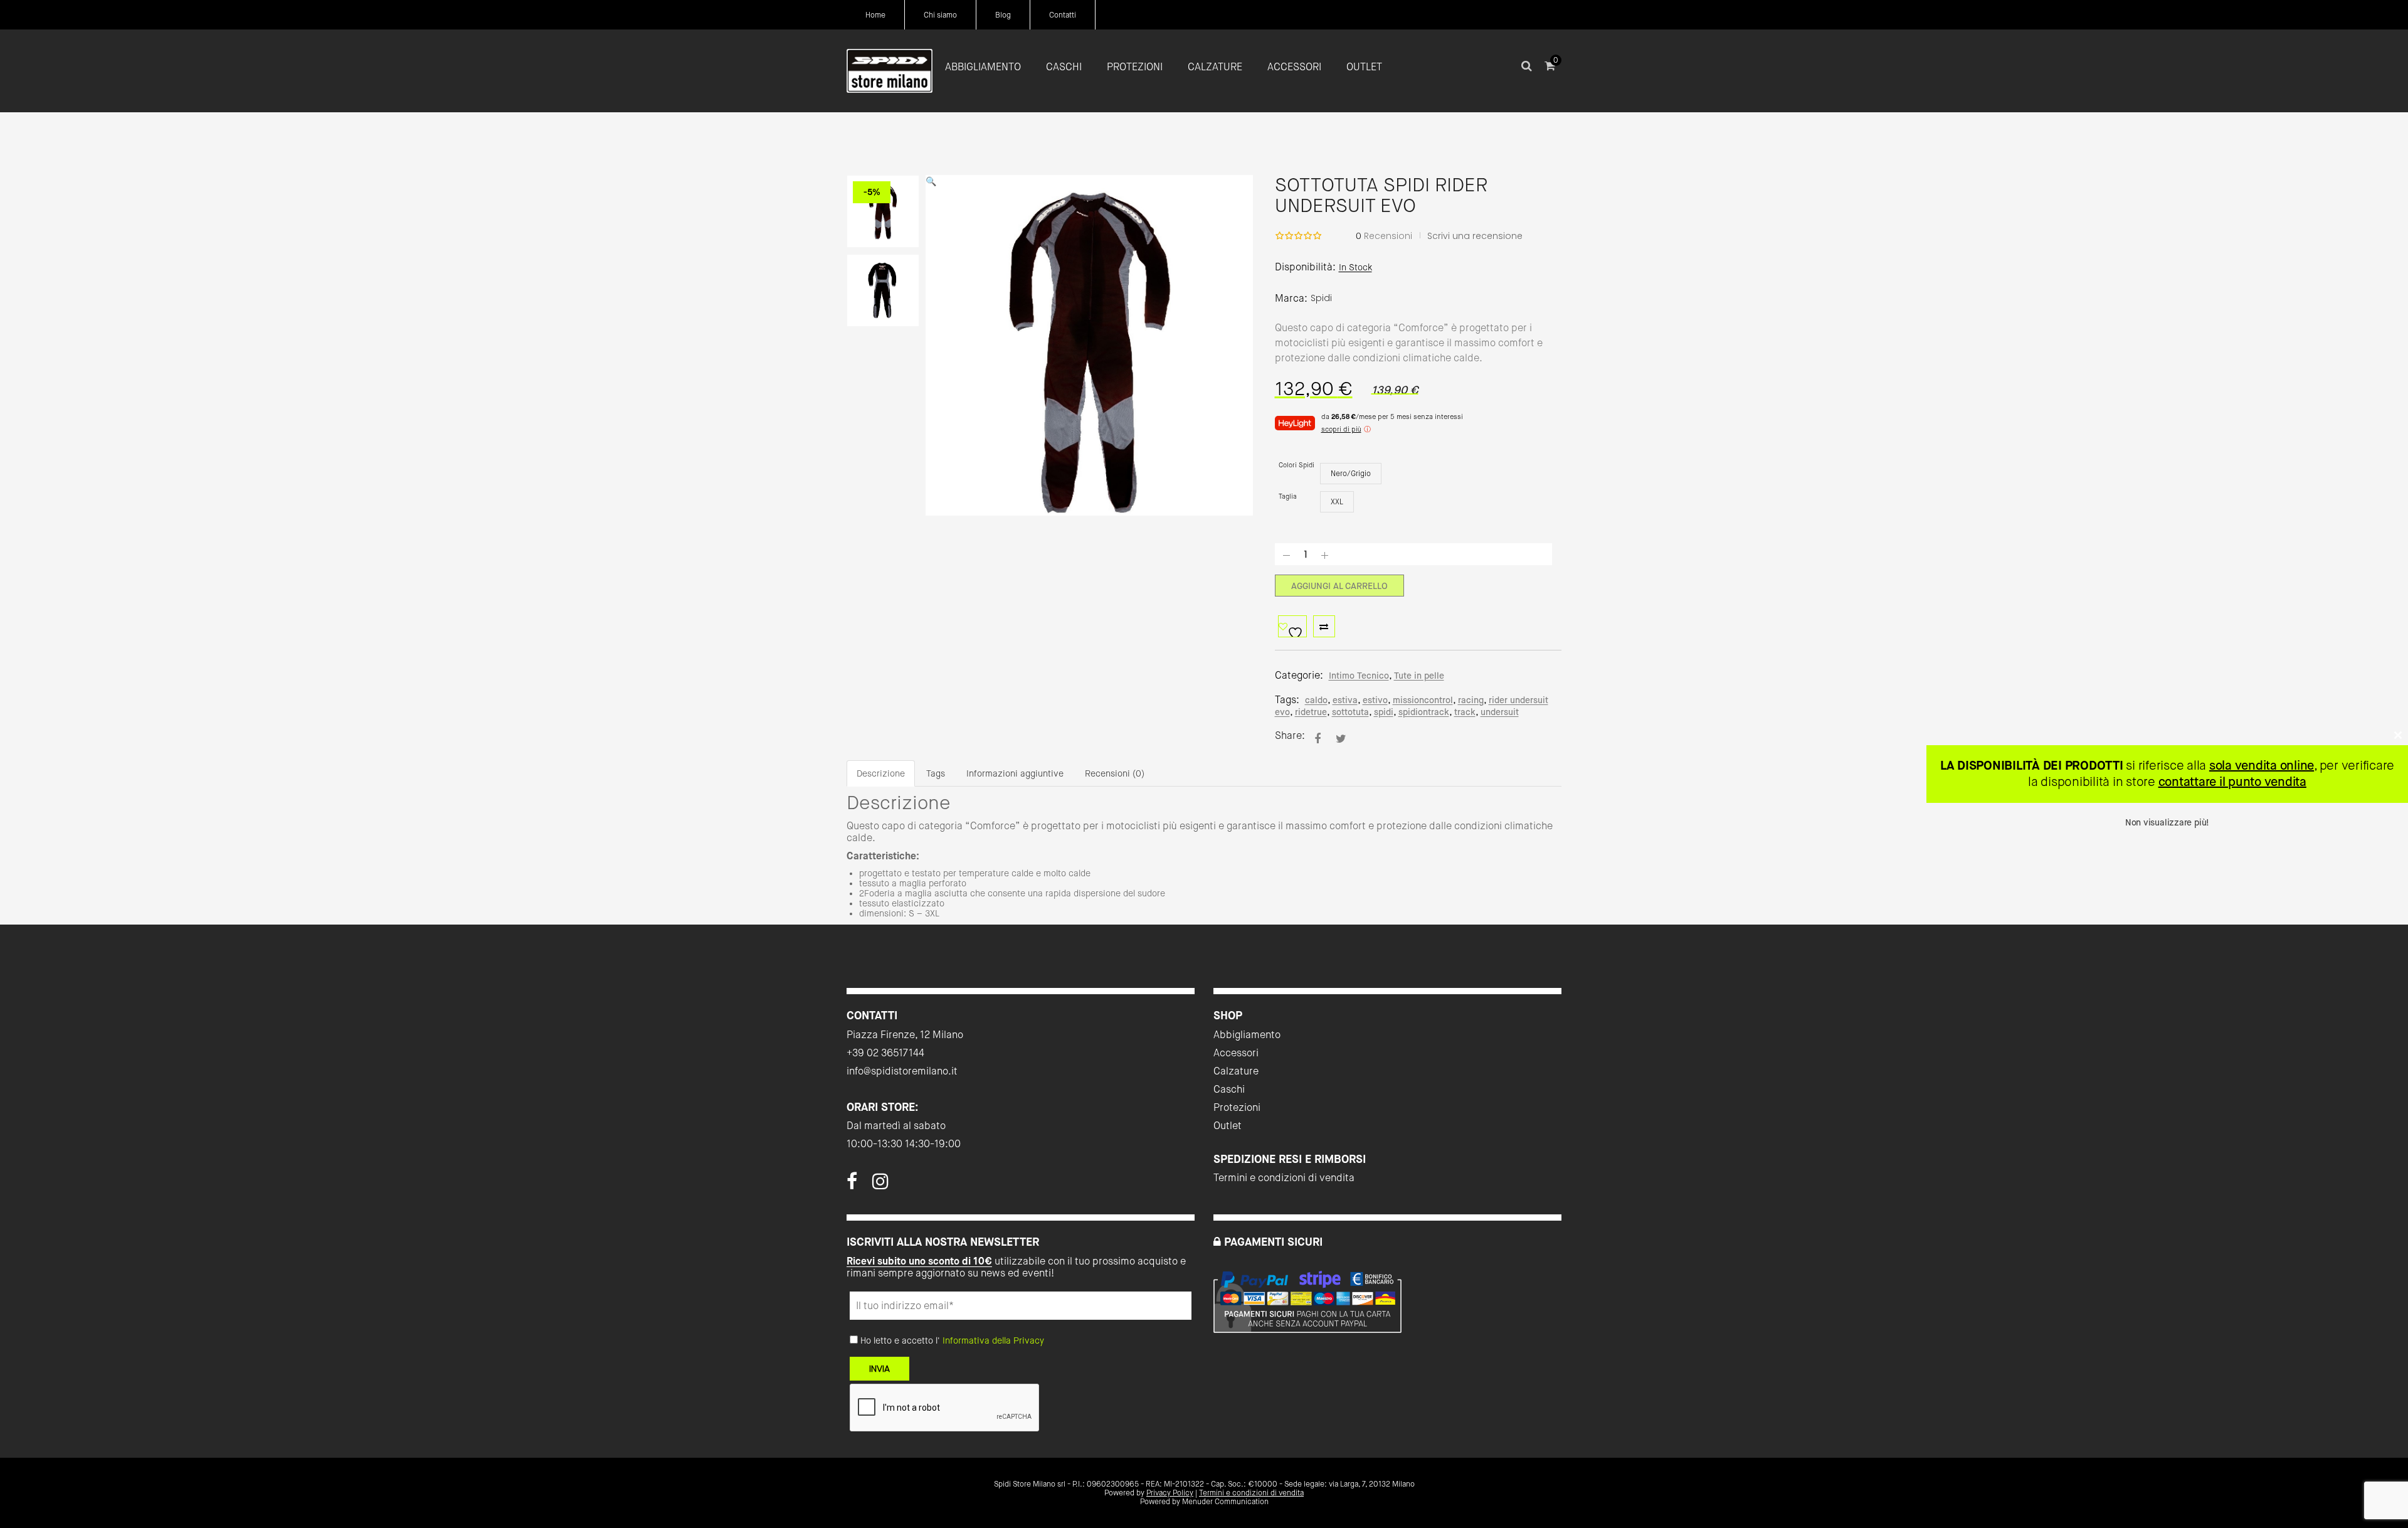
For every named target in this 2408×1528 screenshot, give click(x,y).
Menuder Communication (1225, 1502)
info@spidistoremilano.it (902, 1071)
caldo (1316, 700)
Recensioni (1384, 236)
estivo (1375, 700)
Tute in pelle (1419, 676)
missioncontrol (1423, 700)
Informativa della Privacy (993, 1340)
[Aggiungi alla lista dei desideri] (1292, 626)
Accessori (1236, 1053)
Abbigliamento (1247, 1035)
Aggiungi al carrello (1339, 586)
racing (1471, 700)
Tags (936, 773)
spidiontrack (1424, 712)
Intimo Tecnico (1359, 676)
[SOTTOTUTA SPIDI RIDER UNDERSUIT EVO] (1318, 739)
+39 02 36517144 (885, 1053)
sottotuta (1350, 712)
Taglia (1288, 496)
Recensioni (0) (1115, 773)
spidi (1384, 712)
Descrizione (881, 773)
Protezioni (1237, 1107)
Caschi (1229, 1089)
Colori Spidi (1296, 465)
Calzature (1236, 1071)
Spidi (1321, 298)
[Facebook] (852, 1185)
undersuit (1500, 712)
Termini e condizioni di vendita (1284, 1178)
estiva (1345, 700)
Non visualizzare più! (2167, 822)
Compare (1324, 626)
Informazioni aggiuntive (1015, 773)
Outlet (1228, 1126)
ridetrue (1311, 712)
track (1465, 712)
